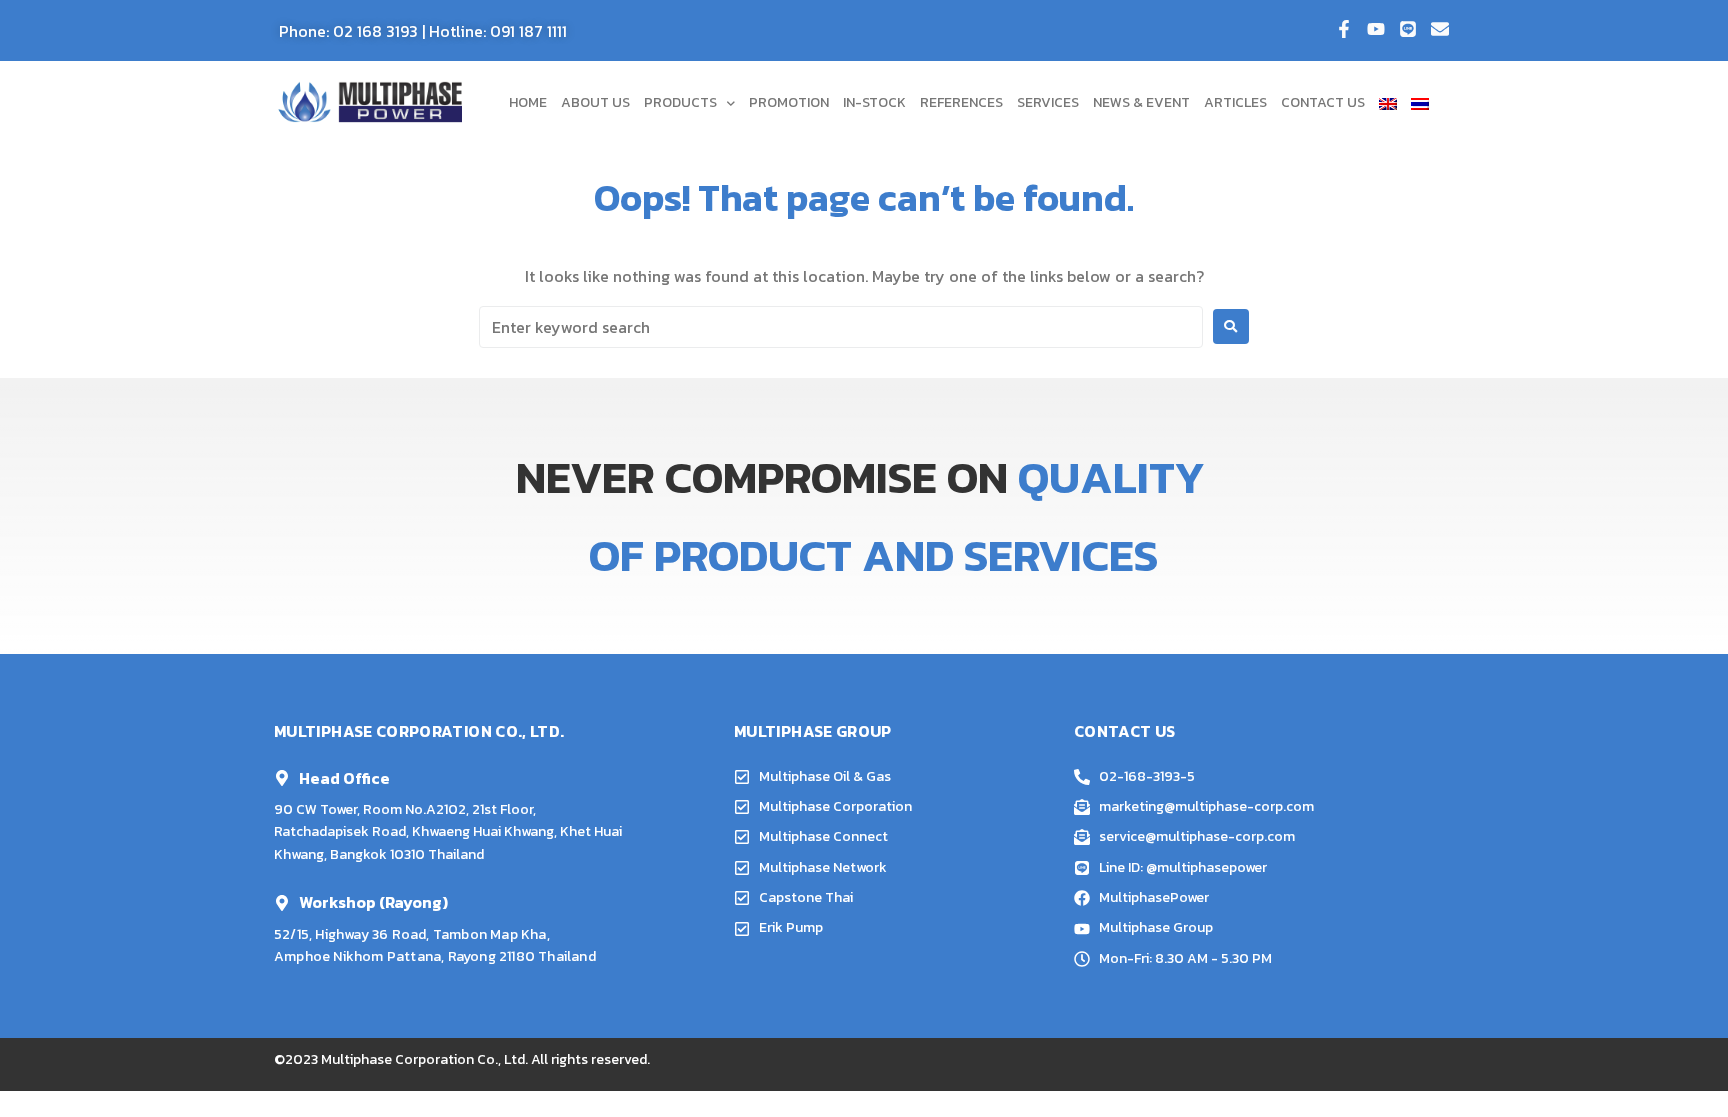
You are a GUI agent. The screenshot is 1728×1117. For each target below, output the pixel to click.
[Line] (1408, 29)
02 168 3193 (375, 31)
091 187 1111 (528, 31)
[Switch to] (1388, 103)
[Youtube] (1376, 29)
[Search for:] (841, 327)
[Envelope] (1440, 29)
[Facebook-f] (1344, 29)
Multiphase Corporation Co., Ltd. (424, 1059)
